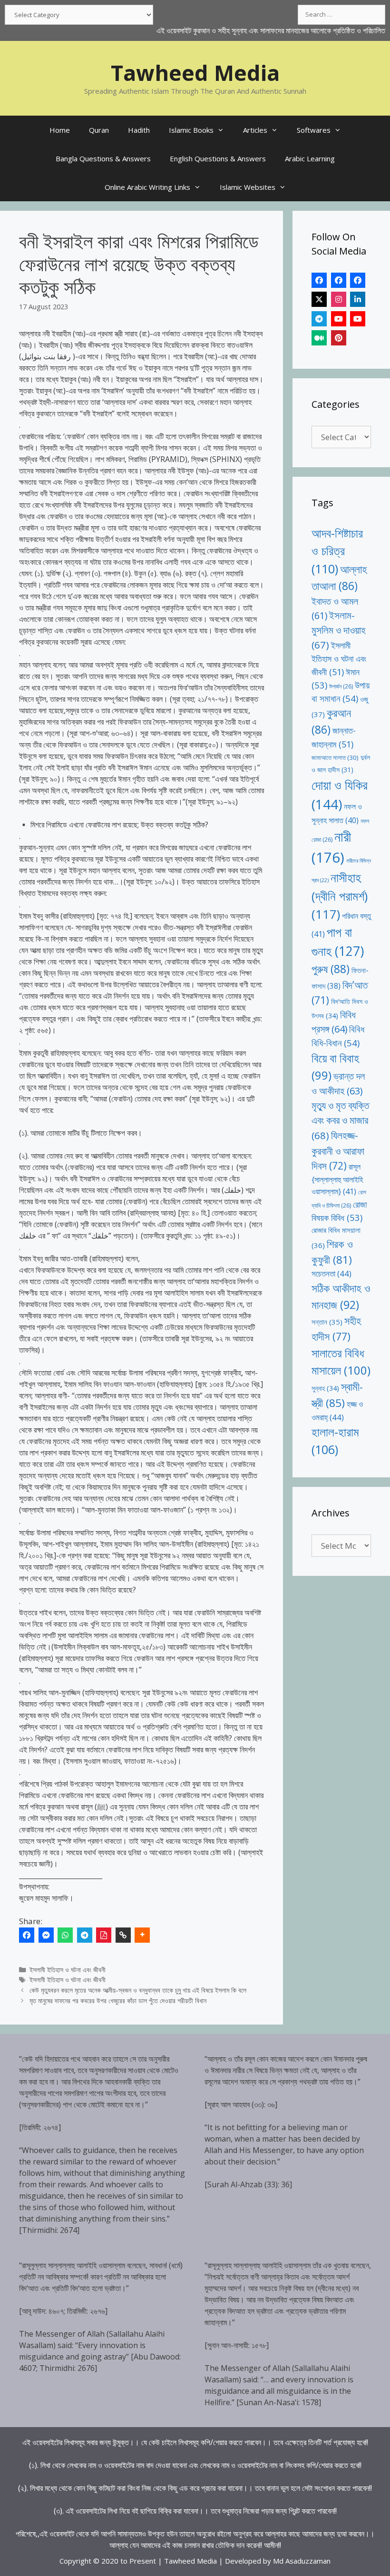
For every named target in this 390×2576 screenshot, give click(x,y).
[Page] (339, 280)
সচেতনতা (331, 1273)
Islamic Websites (248, 187)
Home (60, 130)
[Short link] (123, 1935)
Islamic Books (191, 130)
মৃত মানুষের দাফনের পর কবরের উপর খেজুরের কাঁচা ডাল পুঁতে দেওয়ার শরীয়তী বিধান (118, 2001)
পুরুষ (331, 969)
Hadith (139, 130)
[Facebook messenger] (46, 1935)
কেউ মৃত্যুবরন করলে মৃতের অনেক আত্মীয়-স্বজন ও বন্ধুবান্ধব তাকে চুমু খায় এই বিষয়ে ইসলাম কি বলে (138, 1990)
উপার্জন (341, 686)
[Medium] (319, 338)
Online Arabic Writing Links (147, 187)
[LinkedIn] (358, 299)
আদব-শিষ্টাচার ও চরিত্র (337, 551)
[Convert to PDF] (104, 1935)
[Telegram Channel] (319, 319)
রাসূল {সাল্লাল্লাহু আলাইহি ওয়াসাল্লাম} (337, 1179)
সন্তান (327, 1322)
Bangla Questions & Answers (103, 158)
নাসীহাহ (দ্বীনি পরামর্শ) (340, 896)
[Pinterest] (339, 338)
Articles (255, 130)
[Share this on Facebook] (27, 1935)
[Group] (358, 280)
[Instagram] (339, 299)
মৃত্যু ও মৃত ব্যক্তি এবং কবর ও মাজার (340, 1120)
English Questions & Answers (218, 158)
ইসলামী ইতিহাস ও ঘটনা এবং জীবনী (68, 1970)
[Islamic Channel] (339, 319)
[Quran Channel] (358, 319)
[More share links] (142, 1935)
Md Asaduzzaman (302, 2561)
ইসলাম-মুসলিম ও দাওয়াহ (339, 630)
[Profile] (319, 280)
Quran (99, 130)
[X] (319, 299)
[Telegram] (85, 1935)
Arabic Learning (310, 158)
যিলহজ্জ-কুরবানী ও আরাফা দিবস (338, 1150)
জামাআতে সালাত (335, 757)
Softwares (314, 130)
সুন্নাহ (325, 1388)
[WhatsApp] (65, 1935)
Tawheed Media (195, 73)
